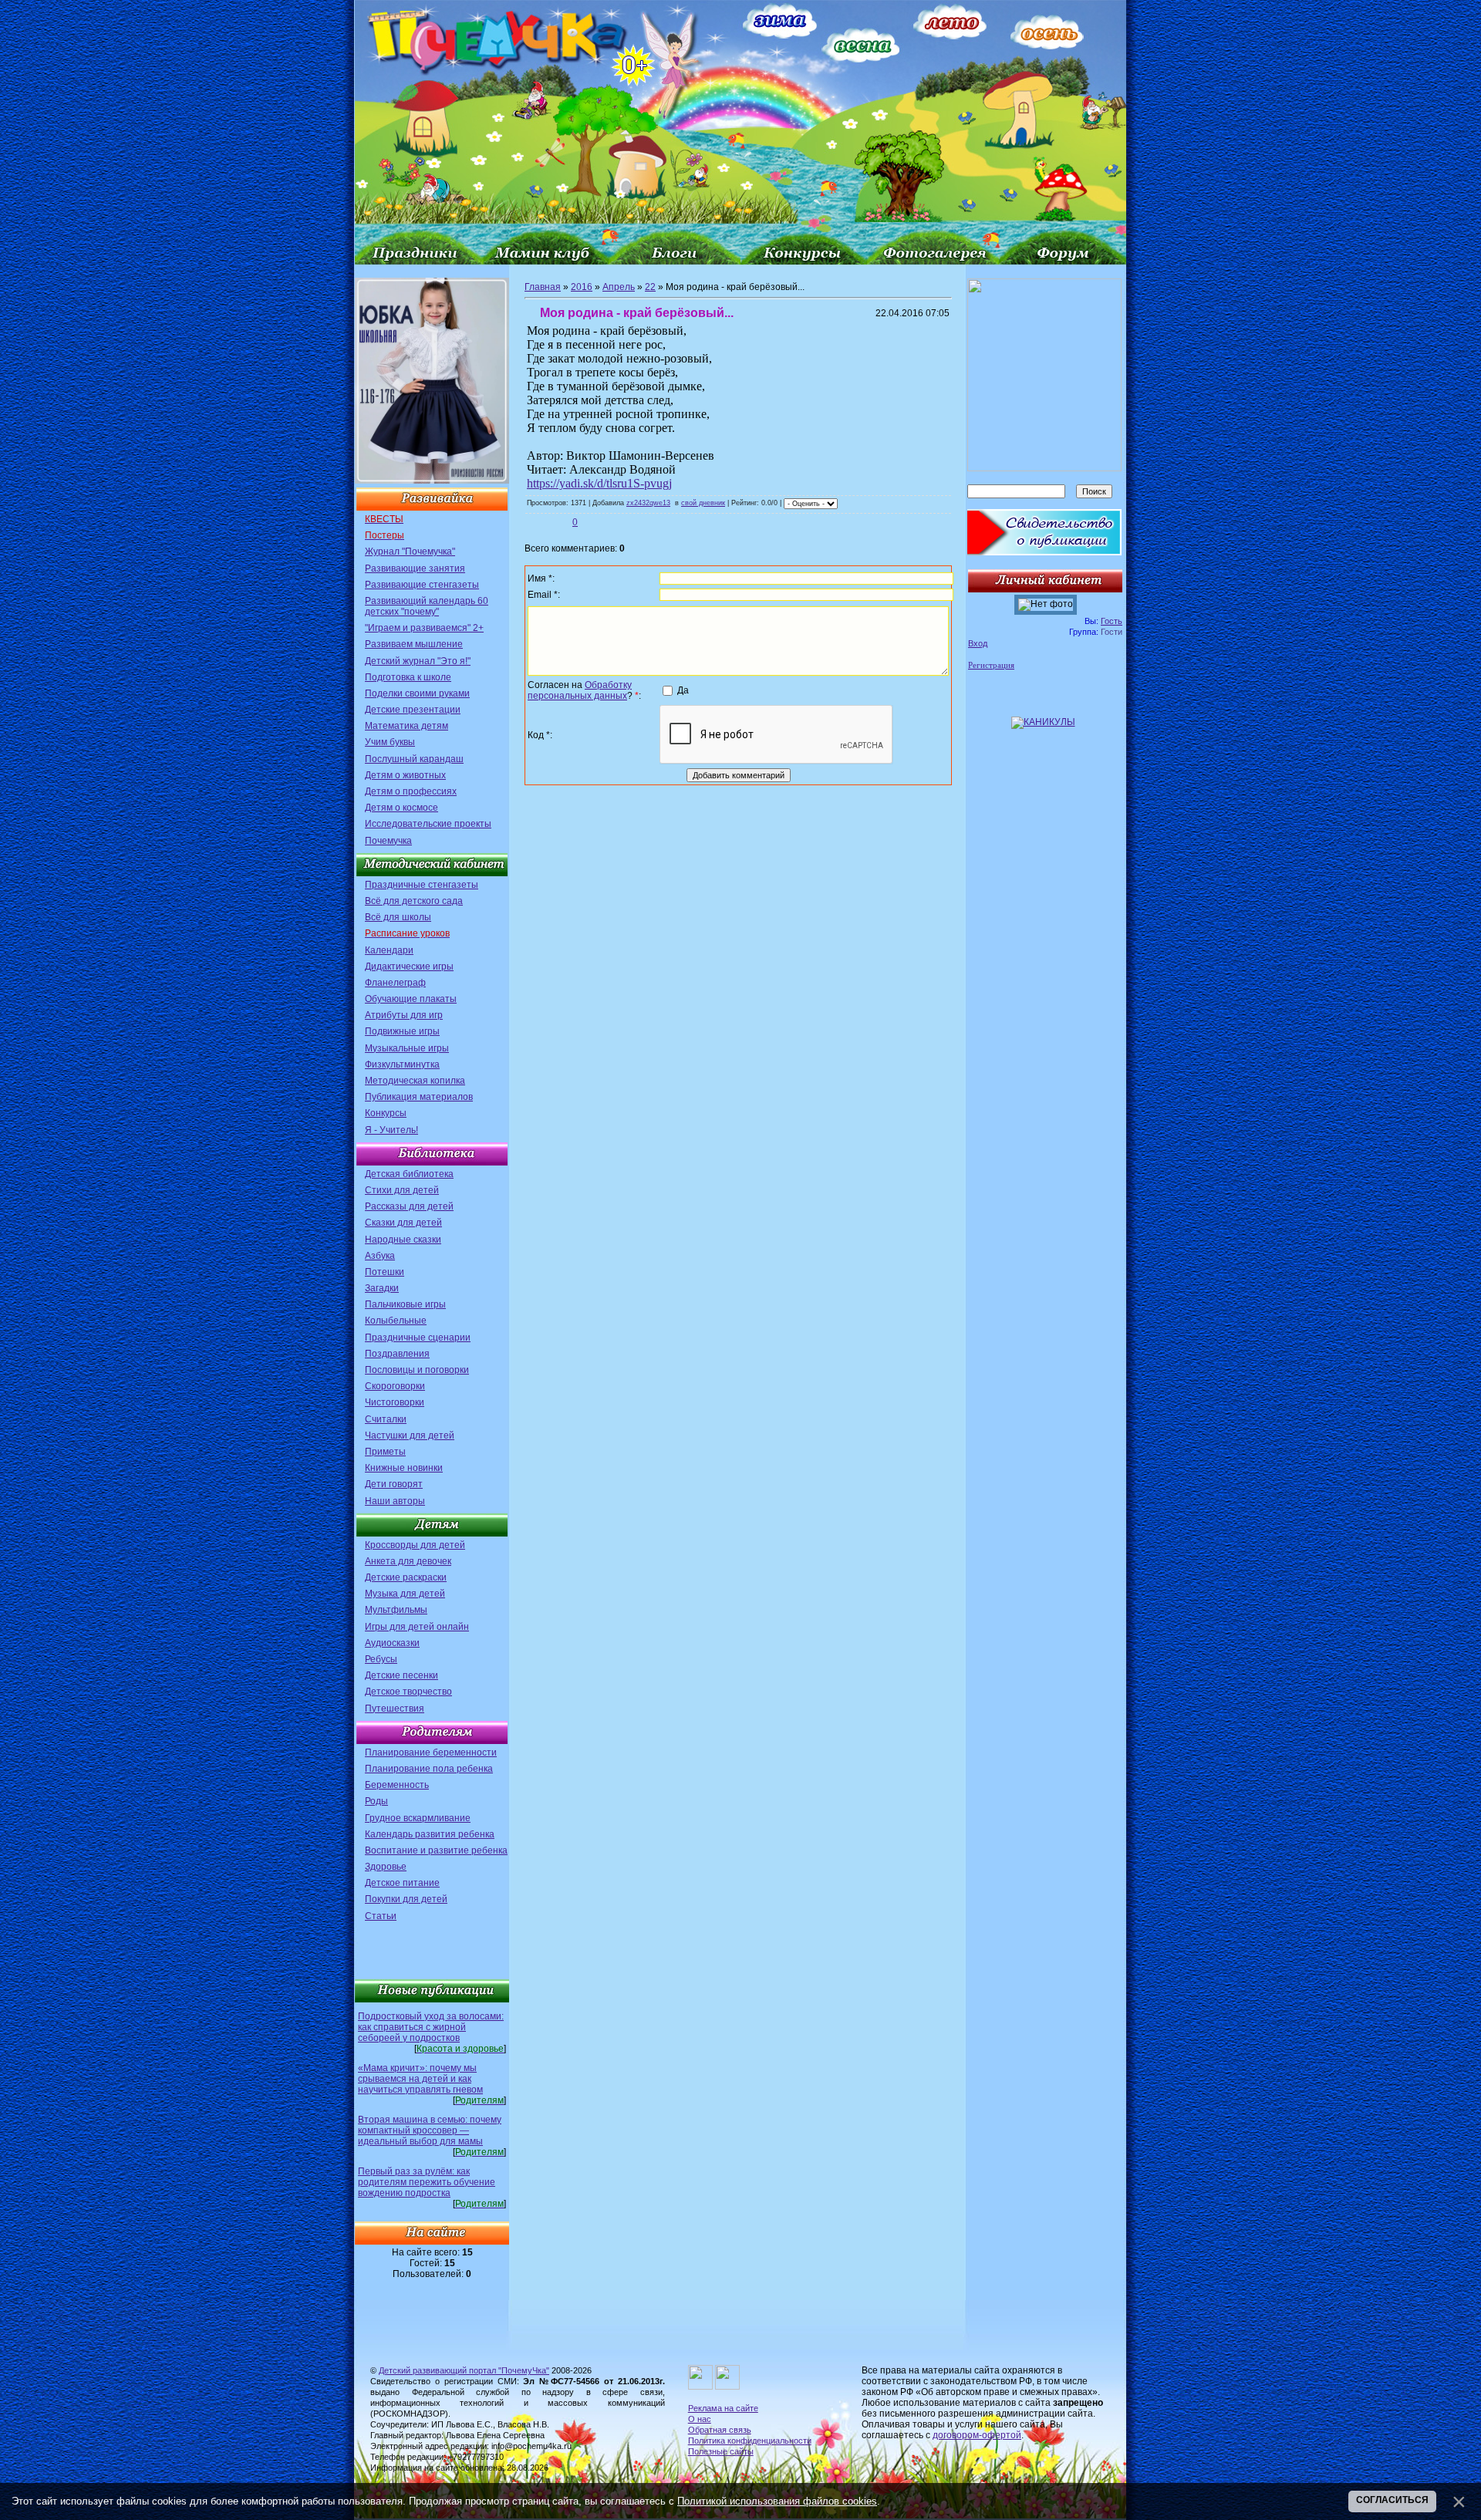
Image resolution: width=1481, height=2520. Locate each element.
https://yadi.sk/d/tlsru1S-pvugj (599, 483)
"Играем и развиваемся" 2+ (424, 628)
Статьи (381, 1916)
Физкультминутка (402, 1064)
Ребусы (381, 1659)
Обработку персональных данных (580, 690)
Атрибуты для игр (404, 1015)
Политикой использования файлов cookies (777, 2501)
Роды (376, 1801)
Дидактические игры (409, 967)
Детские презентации (413, 710)
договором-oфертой (977, 2435)
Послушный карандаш (414, 759)
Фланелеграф (395, 983)
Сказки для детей (403, 1223)
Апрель (619, 287)
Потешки (385, 1272)
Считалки (386, 1419)
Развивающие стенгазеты (422, 585)
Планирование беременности (431, 1753)
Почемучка (388, 841)
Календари (389, 950)
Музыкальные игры (407, 1048)
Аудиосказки (392, 1643)
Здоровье (386, 1867)
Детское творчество (408, 1692)
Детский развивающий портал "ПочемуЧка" (464, 2370)
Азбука (380, 1256)
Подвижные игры (402, 1031)
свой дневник (703, 503)
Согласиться (1392, 2500)
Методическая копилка (415, 1081)
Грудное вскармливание (418, 1818)
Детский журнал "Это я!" (418, 661)
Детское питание (402, 1883)
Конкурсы (386, 1113)
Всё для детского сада (414, 901)
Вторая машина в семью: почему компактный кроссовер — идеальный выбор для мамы (430, 2130)
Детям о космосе (401, 808)
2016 (582, 287)
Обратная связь (720, 2430)
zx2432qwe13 (648, 503)
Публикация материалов (419, 1097)
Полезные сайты (721, 2451)
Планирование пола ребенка (429, 1769)
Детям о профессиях (411, 791)
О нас (700, 2419)
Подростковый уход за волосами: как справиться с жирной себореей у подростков (431, 2027)
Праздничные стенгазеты (422, 885)
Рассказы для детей (409, 1206)
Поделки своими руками (417, 693)
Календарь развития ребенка (430, 1834)
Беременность (397, 1785)
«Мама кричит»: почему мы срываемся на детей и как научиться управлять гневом (420, 2079)
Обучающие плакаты (411, 999)
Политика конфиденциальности (750, 2441)
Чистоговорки (395, 1402)
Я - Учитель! (391, 1130)
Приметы (385, 1452)
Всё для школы (398, 917)
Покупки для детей (406, 1899)
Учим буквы (390, 742)
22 (650, 287)
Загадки (382, 1288)
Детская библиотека (409, 1174)
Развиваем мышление (414, 644)
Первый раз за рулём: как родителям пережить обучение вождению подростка (427, 2182)
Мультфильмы (396, 1610)
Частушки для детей (410, 1435)
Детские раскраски (406, 1577)
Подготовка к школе (408, 677)
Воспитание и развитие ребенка (436, 1850)
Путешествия (395, 1709)
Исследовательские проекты (428, 824)
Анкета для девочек (408, 1561)
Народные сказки (403, 1240)
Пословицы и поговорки (417, 1370)
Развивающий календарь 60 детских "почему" (427, 606)
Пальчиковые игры (405, 1304)
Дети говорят (394, 1484)
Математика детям (407, 726)
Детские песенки (401, 1675)
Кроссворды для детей (415, 1545)
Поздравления (397, 1354)
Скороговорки (395, 1386)
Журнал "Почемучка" (410, 552)
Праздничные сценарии (418, 1338)
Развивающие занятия (415, 568)
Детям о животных (405, 775)
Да (683, 690)
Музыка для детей (405, 1594)
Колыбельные (396, 1321)
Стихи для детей (402, 1190)
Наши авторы (395, 1501)
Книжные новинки (404, 1468)
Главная (543, 287)
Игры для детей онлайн (417, 1627)
